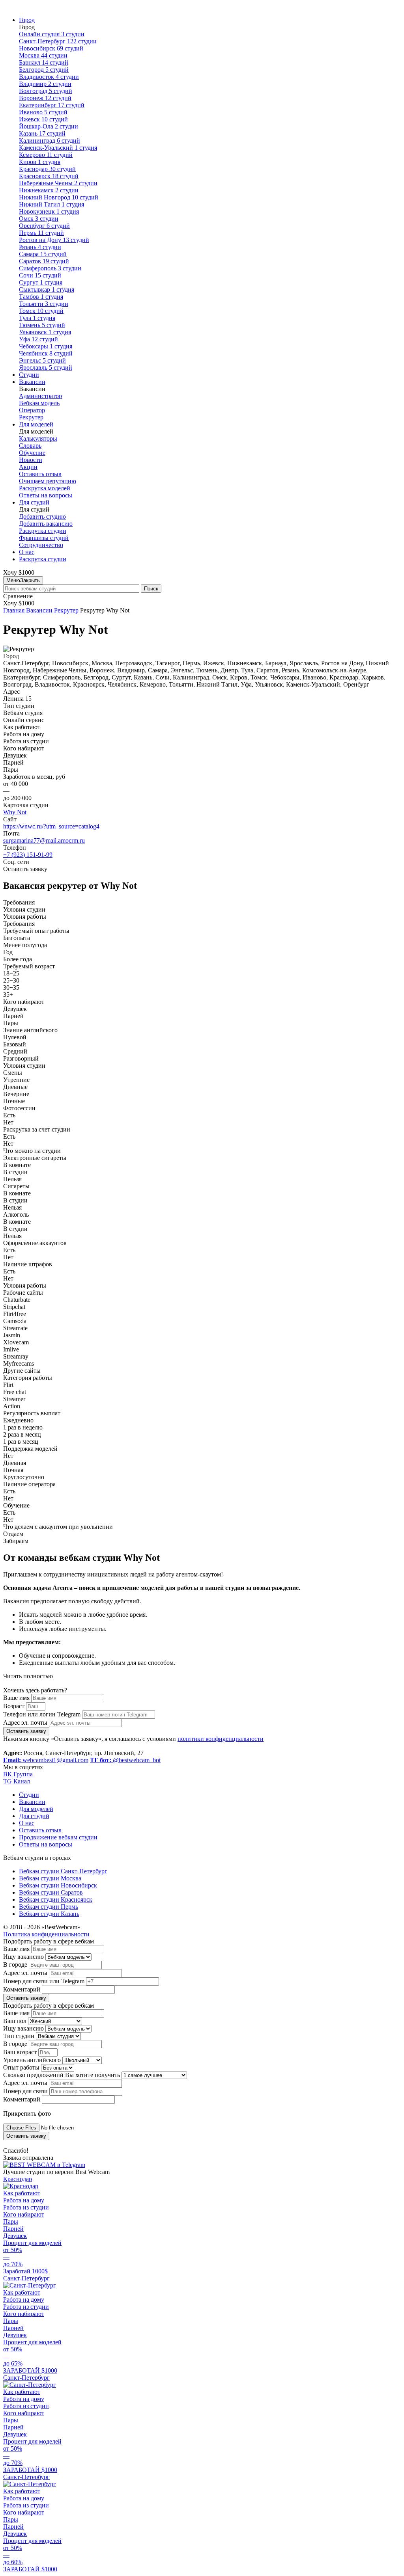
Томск (41, 311)
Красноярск (49, 176)
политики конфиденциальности (221, 1739)
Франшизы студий (44, 538)
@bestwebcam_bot (125, 1760)
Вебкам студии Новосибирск (58, 1885)
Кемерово (46, 155)
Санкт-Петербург (58, 41)
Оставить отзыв (40, 474)
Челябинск (46, 353)
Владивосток (49, 77)
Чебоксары (46, 346)
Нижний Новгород (59, 197)
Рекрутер (31, 417)
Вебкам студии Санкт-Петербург (63, 1871)
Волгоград (46, 91)
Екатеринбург (52, 105)
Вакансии (32, 382)
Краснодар (47, 169)
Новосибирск (51, 48)
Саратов (44, 261)
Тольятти (44, 304)
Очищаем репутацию (48, 481)
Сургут (41, 282)
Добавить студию (42, 517)
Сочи (40, 275)
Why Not (15, 812)
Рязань (40, 247)
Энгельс (42, 360)
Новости (31, 460)
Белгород (44, 70)
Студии (29, 375)
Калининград (50, 141)
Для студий (34, 502)
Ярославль (46, 368)
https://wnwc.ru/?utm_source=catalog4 (51, 826)
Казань (42, 133)
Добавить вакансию (46, 524)
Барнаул (44, 62)
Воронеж (45, 98)
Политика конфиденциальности (46, 1934)
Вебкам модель (39, 403)
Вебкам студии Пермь (49, 1907)
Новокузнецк (49, 211)
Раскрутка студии (43, 531)
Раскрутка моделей (45, 488)
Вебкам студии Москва (50, 1878)
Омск (39, 219)
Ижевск (43, 119)
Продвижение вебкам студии (58, 1837)
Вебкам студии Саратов (51, 1892)
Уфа (38, 339)
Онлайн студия (52, 34)
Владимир (45, 84)
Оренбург (44, 226)
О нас (27, 552)
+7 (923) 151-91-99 (28, 855)
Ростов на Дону (54, 240)
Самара (43, 254)
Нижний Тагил (51, 204)
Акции (28, 467)
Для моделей (36, 424)
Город (27, 20)
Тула (37, 318)
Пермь (41, 233)
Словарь (30, 446)
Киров (40, 162)
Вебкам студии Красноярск (56, 1899)
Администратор (40, 396)
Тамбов (41, 297)
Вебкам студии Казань (49, 1914)
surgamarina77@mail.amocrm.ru (44, 840)
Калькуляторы (38, 438)
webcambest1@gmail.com (46, 1760)
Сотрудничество (41, 545)
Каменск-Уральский (58, 148)
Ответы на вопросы (46, 495)
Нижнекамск (49, 190)
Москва (43, 55)
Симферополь (50, 268)
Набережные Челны (58, 183)
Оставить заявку (26, 1731)
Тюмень (42, 325)
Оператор (32, 410)
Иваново (43, 112)
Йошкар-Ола (49, 126)
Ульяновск (45, 332)
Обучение (32, 453)
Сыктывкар (47, 289)
